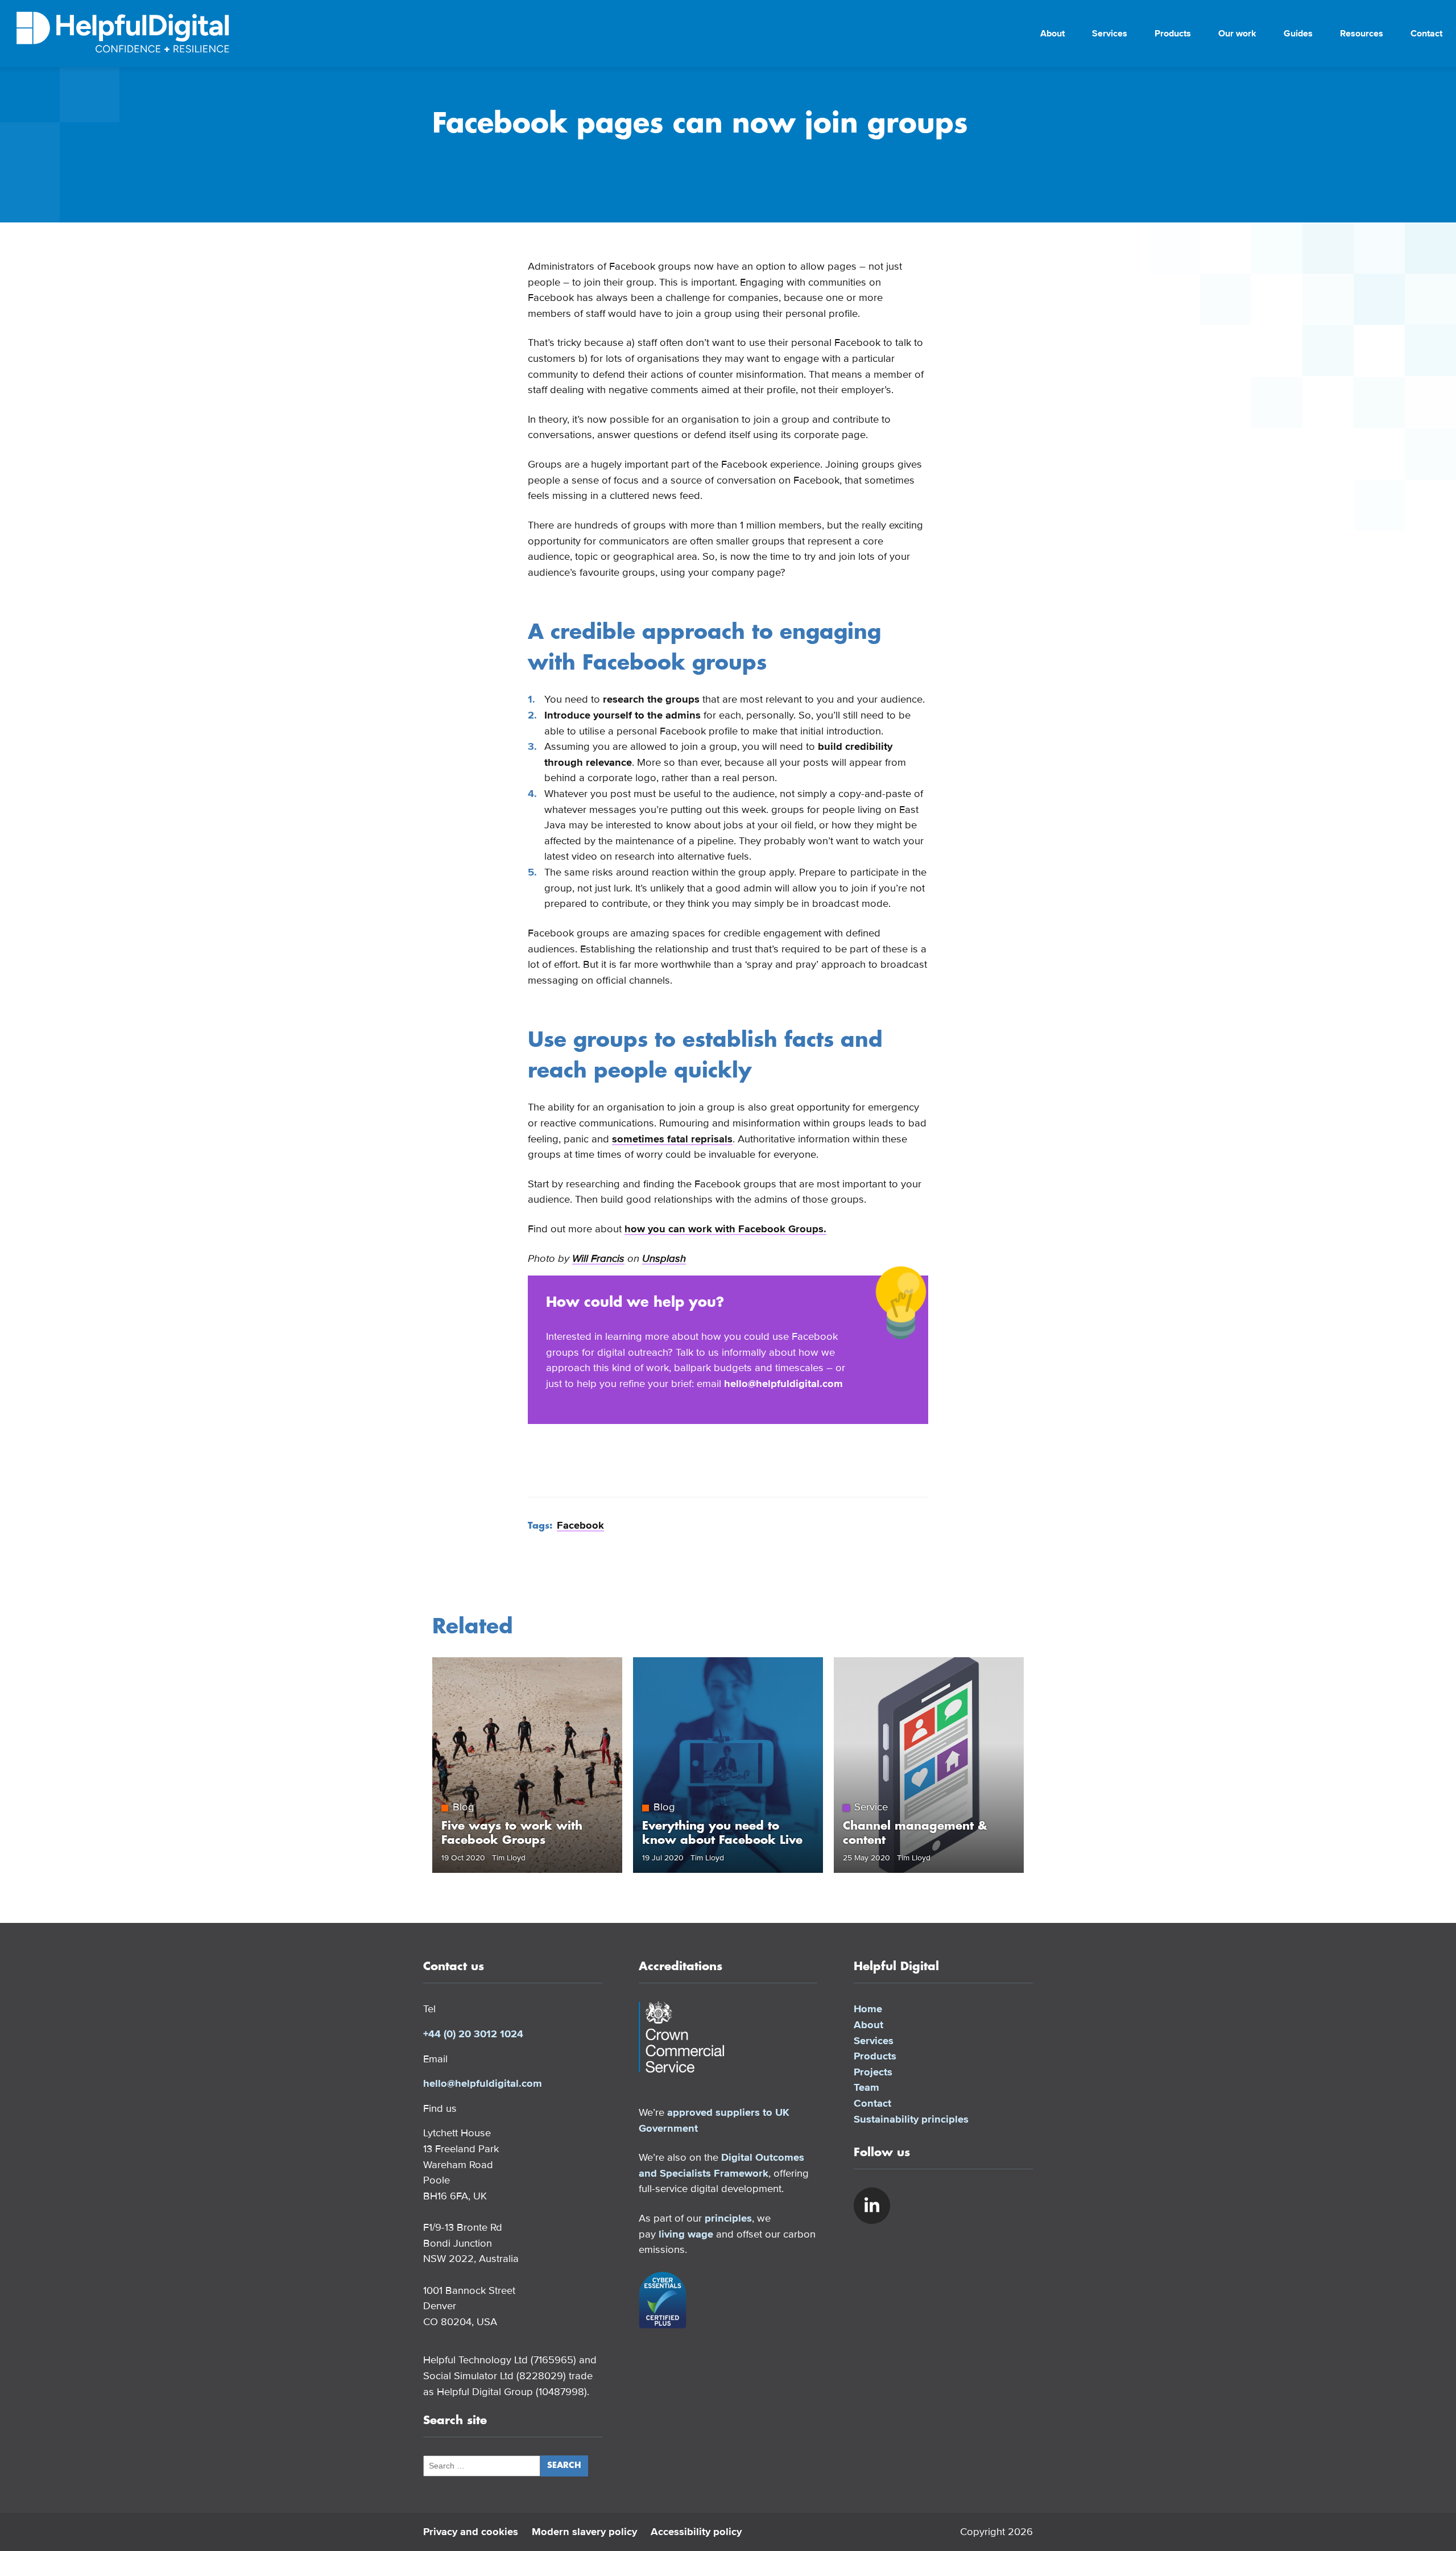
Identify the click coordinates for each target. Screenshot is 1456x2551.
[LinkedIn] (872, 2206)
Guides (1298, 34)
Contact (1426, 34)
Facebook (580, 1525)
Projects (873, 2072)
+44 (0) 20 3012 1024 (473, 2034)
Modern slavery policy (584, 2532)
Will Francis (598, 1258)
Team (866, 2087)
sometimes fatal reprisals (672, 1139)
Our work (1237, 34)
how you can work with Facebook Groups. (725, 1229)
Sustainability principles (911, 2119)
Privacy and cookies (471, 2532)
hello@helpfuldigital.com (783, 1384)
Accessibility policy (696, 2532)
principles (728, 2218)
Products (1173, 34)
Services (1110, 34)
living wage (686, 2234)
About (1052, 34)
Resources (1362, 34)
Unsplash (664, 1258)
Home (868, 2009)
